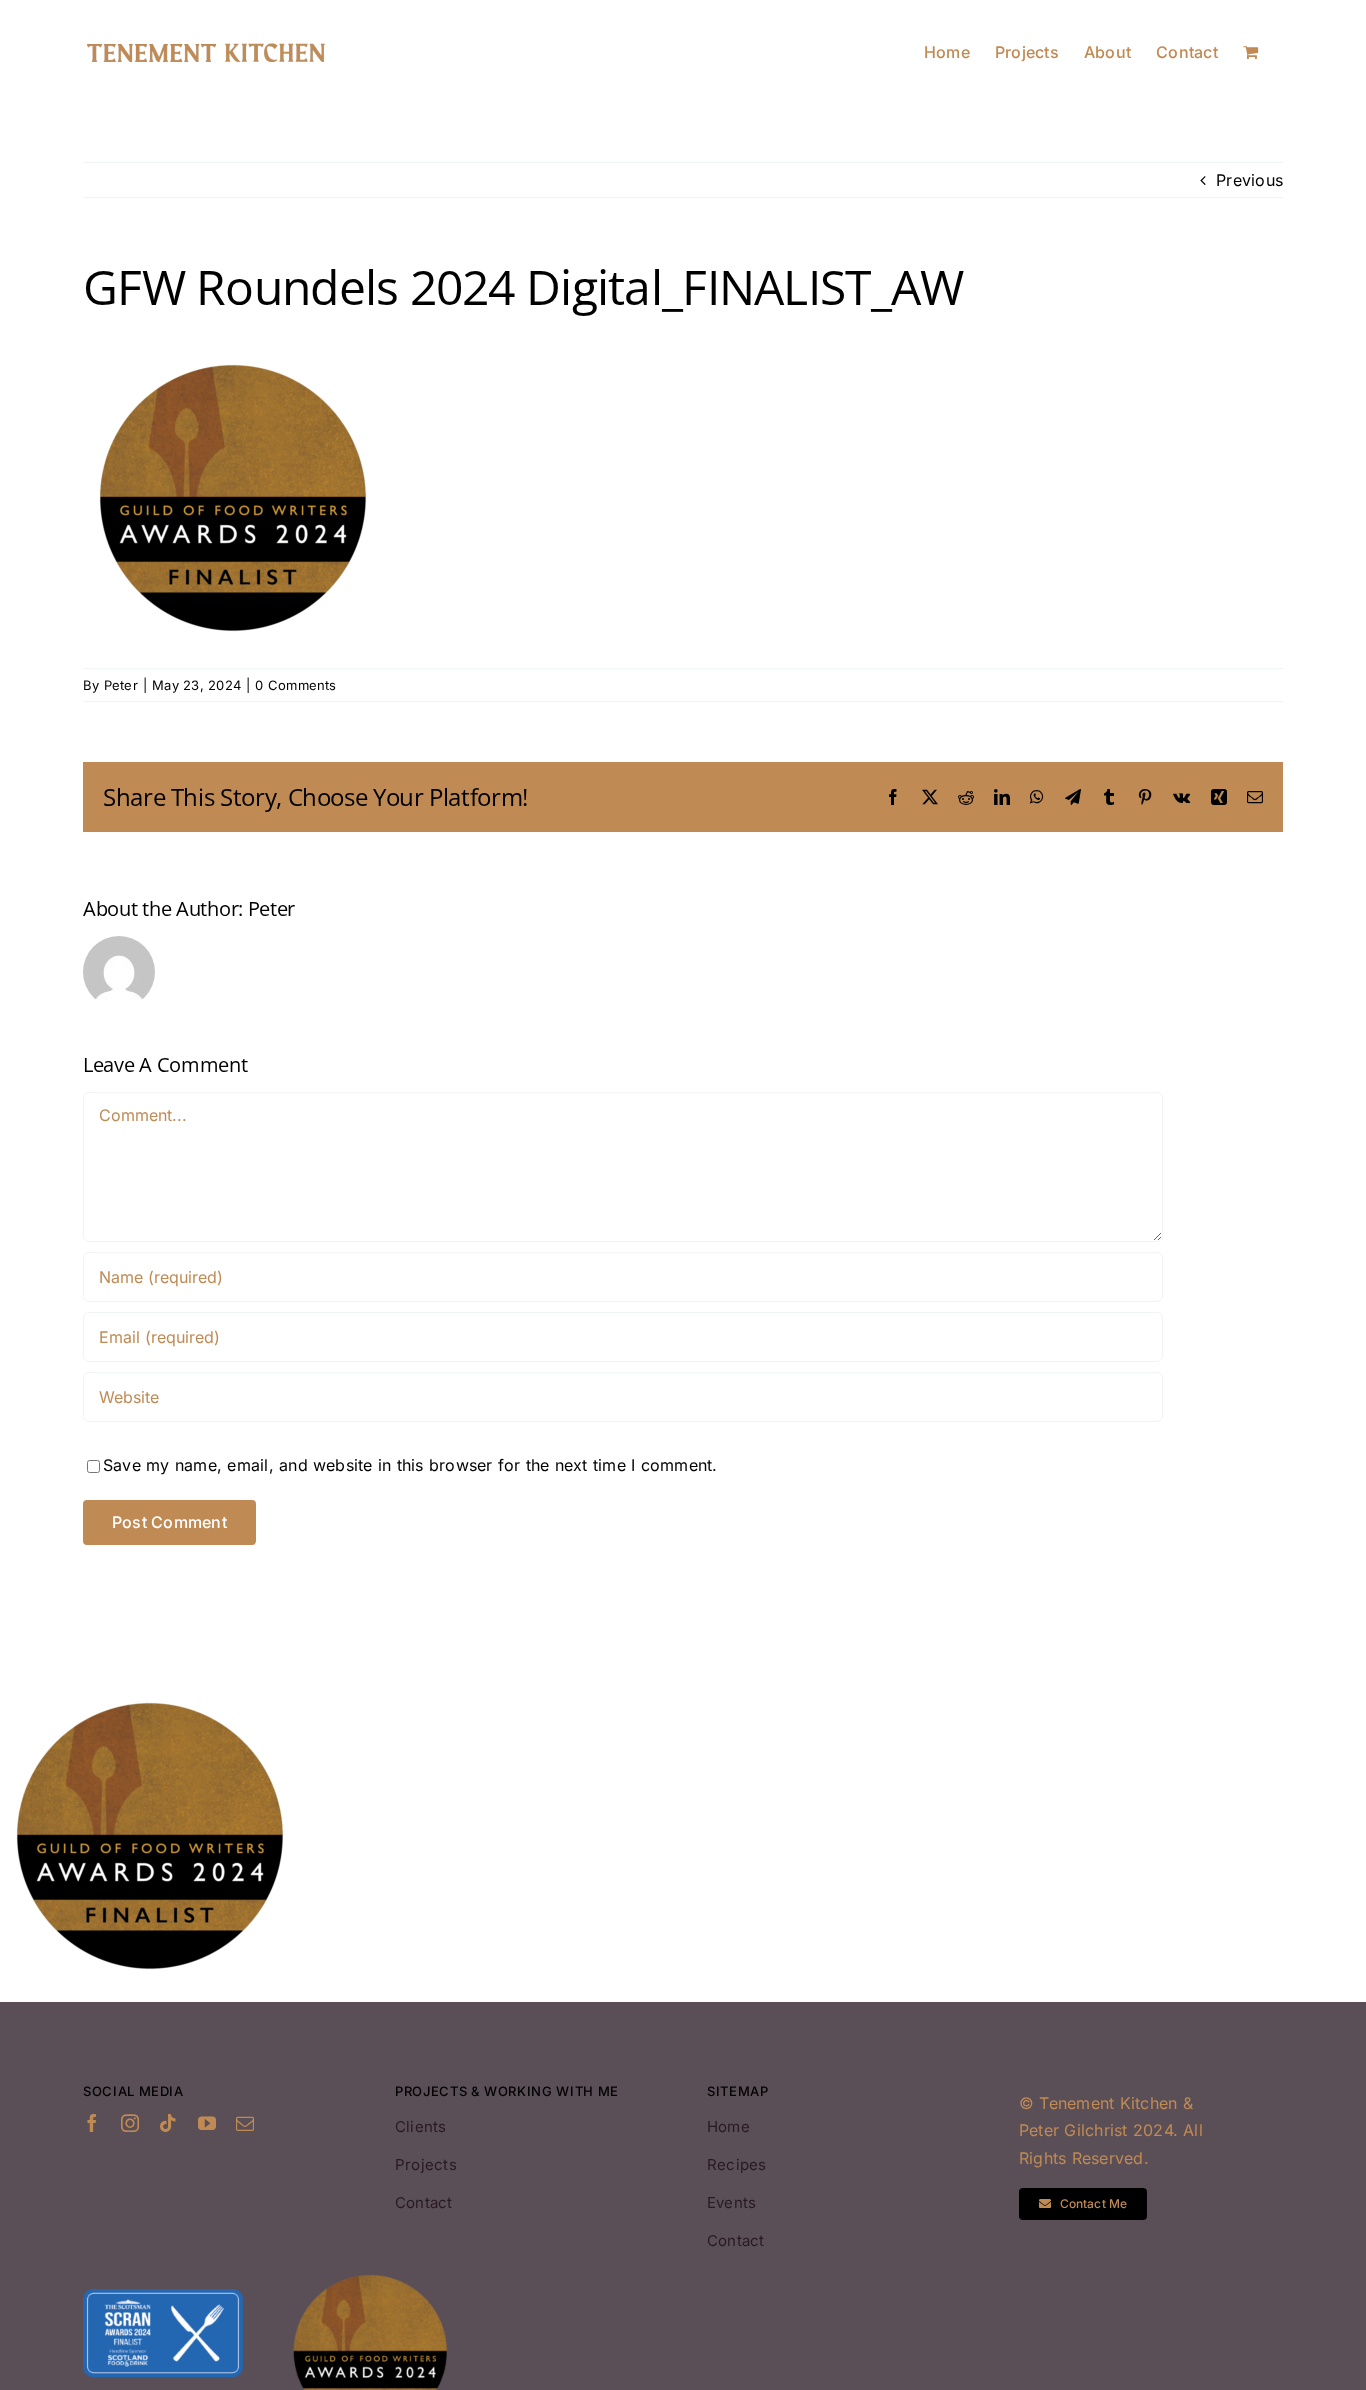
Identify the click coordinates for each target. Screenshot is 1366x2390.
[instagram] (130, 2123)
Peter (121, 685)
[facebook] (92, 2123)
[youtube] (207, 2123)
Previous (1249, 180)
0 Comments (295, 685)
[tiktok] (168, 2123)
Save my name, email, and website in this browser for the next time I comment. (410, 1465)
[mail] (245, 2123)
